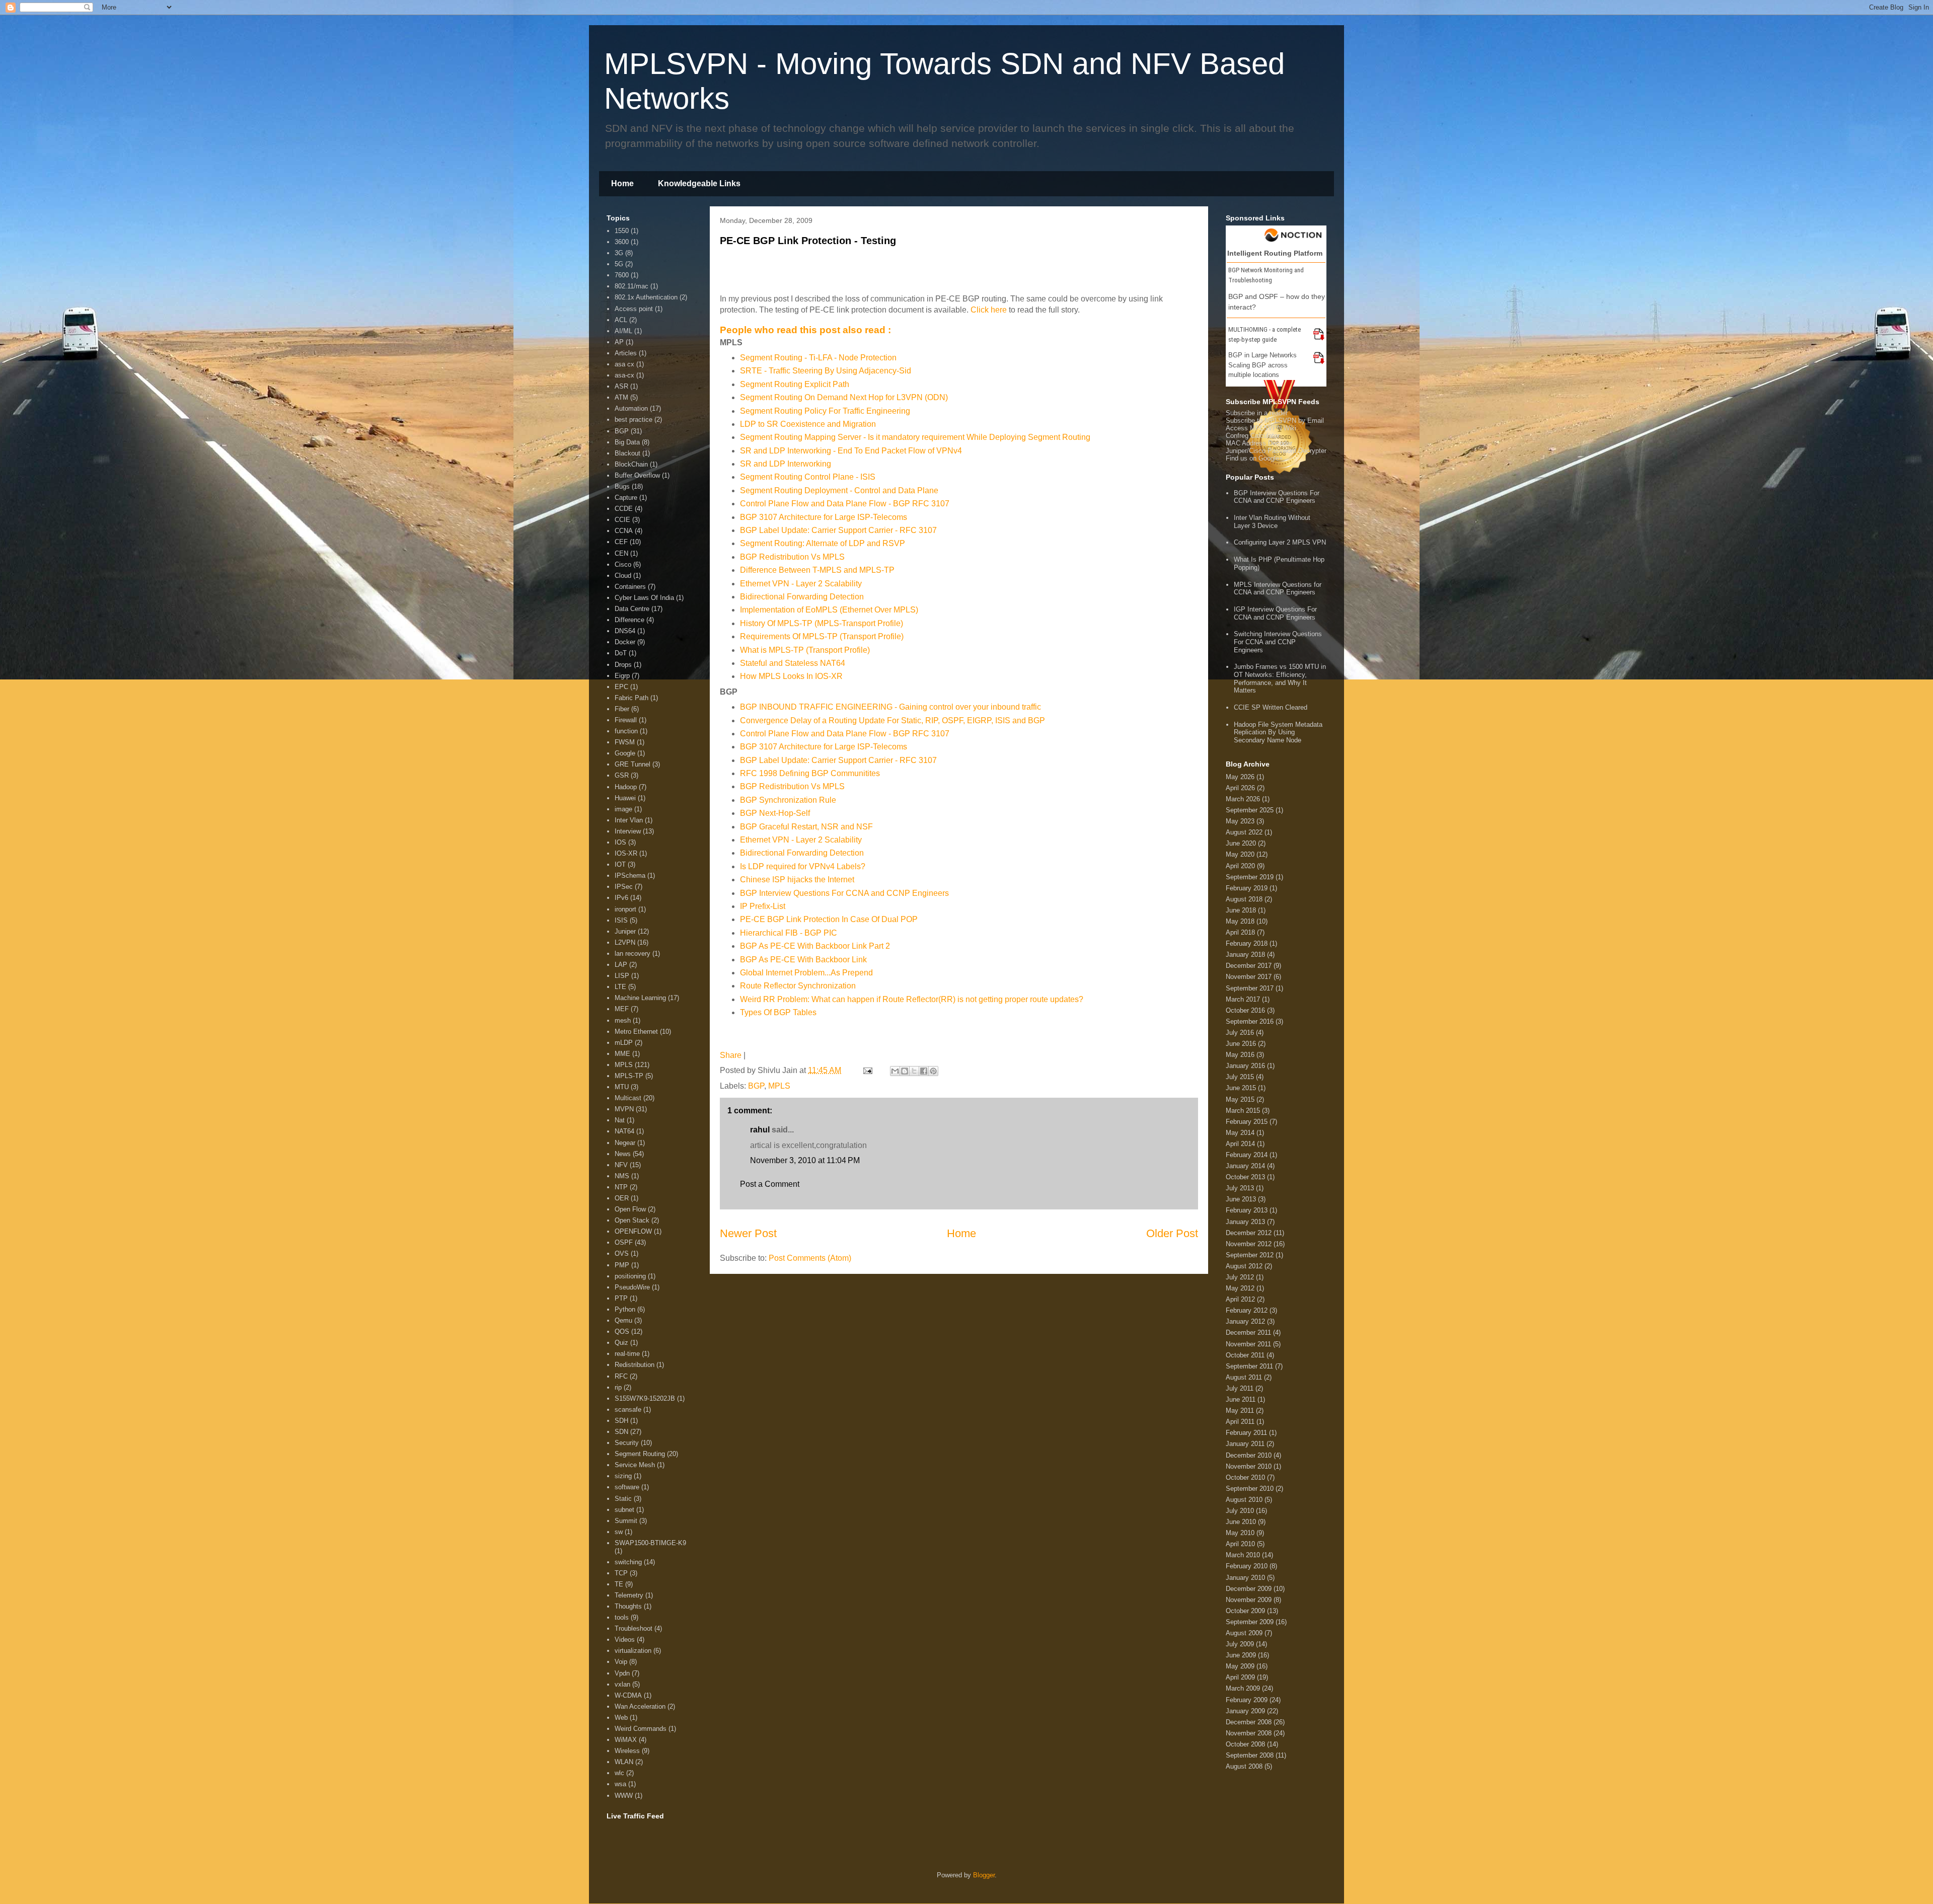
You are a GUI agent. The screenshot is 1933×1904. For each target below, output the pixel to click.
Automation (631, 408)
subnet (624, 1510)
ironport (625, 909)
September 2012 (1250, 1255)
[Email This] (895, 1071)
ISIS (621, 920)
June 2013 (1241, 1199)
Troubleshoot (634, 1628)
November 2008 (1249, 1733)
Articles (626, 353)
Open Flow (630, 1209)
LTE (620, 987)
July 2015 (1240, 1077)
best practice (634, 420)
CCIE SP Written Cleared (1271, 707)
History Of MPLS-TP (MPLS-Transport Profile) (822, 623)
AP (619, 342)
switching (628, 1562)
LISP (622, 976)
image (623, 809)
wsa (620, 1784)
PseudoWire (632, 1287)
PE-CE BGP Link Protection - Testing (808, 241)
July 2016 (1240, 1033)
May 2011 (1240, 1411)
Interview (628, 831)
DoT (621, 653)
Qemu (623, 1320)
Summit (626, 1521)
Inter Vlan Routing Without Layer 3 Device (1272, 522)
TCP (621, 1573)
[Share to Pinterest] (933, 1071)
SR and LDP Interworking (786, 464)
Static (623, 1499)
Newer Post (748, 1233)
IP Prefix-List (763, 906)
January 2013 (1245, 1222)
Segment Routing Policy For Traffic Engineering (825, 411)
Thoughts (628, 1606)
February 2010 (1247, 1566)
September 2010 (1250, 1489)
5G (619, 264)
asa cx (624, 364)
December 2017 (1249, 966)
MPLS (779, 1086)
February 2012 (1247, 1310)
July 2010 (1240, 1511)
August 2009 (1244, 1633)
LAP (621, 965)
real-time (627, 1354)
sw (619, 1532)
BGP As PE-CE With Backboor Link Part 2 (815, 946)
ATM (621, 397)
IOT (620, 864)
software (627, 1487)
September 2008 (1250, 1755)
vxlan (622, 1684)
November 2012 (1249, 1244)
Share (731, 1055)
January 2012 (1245, 1321)
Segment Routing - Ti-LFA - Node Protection (818, 358)
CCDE (624, 509)
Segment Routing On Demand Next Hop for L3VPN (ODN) (844, 397)
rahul (760, 1130)
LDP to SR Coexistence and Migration (808, 424)
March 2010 (1243, 1555)
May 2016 (1240, 1055)
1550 (622, 231)
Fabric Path (631, 698)
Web (621, 1718)
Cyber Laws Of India (644, 598)
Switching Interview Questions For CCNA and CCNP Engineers (1278, 642)
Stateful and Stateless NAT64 (793, 663)
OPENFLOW (633, 1231)
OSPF (624, 1242)
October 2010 (1245, 1477)
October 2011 (1245, 1355)
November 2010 (1249, 1466)
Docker (625, 642)
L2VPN (625, 942)
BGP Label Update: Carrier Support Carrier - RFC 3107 (838, 530)
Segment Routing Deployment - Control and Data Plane (839, 490)
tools (622, 1617)
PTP (621, 1298)
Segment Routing (640, 1454)
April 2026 (1240, 788)
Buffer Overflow (637, 475)
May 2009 (1240, 1666)
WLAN (624, 1762)
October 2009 (1245, 1611)
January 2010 (1245, 1578)
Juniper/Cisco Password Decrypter (1276, 451)
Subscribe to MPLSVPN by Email (1275, 421)
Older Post (1172, 1233)
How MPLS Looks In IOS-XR (791, 676)
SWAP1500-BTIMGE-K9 (650, 1543)
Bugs (622, 486)
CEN (621, 553)
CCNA (624, 531)
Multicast (628, 1098)
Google (625, 753)
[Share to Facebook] (924, 1071)
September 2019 (1250, 877)
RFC (621, 1376)
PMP (622, 1265)
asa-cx (624, 375)
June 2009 (1241, 1655)
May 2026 (1240, 777)
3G (619, 253)
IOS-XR (626, 853)
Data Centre (632, 609)
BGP (756, 1086)
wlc (619, 1773)
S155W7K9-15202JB (645, 1398)
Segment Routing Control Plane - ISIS (808, 477)
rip (618, 1387)
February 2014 (1247, 1155)
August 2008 (1244, 1766)
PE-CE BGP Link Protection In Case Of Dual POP (829, 919)
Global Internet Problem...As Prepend (806, 973)
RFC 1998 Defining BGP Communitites (810, 773)
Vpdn (622, 1673)
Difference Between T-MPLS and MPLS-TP (817, 570)
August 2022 (1244, 832)
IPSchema (630, 875)
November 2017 (1249, 977)
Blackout (627, 453)
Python (625, 1309)
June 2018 (1241, 910)
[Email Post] (867, 1070)
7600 (622, 275)
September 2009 (1250, 1622)
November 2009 (1249, 1600)
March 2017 (1243, 999)
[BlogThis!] (905, 1071)
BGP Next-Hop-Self (775, 813)
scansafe (628, 1410)
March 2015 (1243, 1111)
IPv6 (621, 898)
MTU (622, 1087)
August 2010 (1244, 1500)
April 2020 (1240, 866)
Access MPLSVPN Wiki (1261, 428)
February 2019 (1247, 888)
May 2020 (1240, 854)
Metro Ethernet (636, 1032)
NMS (622, 1176)
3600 (622, 242)
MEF (622, 1009)
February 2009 (1247, 1700)
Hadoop (626, 787)
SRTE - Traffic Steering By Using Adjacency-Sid (826, 371)
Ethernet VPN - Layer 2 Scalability (801, 584)
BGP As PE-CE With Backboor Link (803, 960)
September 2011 (1249, 1366)
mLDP (624, 1043)
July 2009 (1240, 1644)
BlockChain (631, 464)
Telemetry (629, 1595)
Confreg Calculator (1253, 436)
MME (622, 1054)
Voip (621, 1662)
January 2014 (1245, 1166)
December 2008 (1249, 1722)
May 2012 (1240, 1288)
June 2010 (1241, 1522)
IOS (620, 842)
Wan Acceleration (640, 1706)
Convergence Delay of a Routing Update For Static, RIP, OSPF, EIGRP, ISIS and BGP (893, 720)
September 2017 (1250, 988)
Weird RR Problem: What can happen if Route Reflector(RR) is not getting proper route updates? (912, 999)
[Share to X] (914, 1071)
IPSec (624, 887)
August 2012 (1244, 1266)
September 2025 (1250, 810)
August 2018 (1244, 899)
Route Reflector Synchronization (798, 986)
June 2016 (1241, 1044)
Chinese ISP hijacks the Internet (797, 880)
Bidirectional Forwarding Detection (802, 597)
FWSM (625, 742)
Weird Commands (641, 1729)
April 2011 (1240, 1422)
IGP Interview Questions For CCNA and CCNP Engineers (1275, 613)
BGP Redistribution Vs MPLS (792, 557)
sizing (623, 1476)
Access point (634, 309)
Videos (625, 1640)
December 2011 (1248, 1332)
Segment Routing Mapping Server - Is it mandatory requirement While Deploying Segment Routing (915, 437)
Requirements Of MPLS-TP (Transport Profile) (822, 636)
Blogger (984, 1875)
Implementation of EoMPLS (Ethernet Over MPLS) (829, 610)
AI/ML (623, 331)
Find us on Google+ (1254, 458)
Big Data (627, 442)
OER (622, 1198)
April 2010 (1240, 1544)
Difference (629, 620)
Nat (620, 1120)
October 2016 (1245, 1010)
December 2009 (1249, 1589)
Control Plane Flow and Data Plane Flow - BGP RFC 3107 (845, 504)
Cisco (623, 564)
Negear (625, 1143)
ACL (621, 320)
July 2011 (1240, 1388)
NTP (621, 1187)
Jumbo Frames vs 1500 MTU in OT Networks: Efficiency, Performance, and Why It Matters (1280, 678)
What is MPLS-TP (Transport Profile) (805, 650)
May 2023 (1240, 821)
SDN (621, 1432)
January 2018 (1245, 955)
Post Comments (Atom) (810, 1258)
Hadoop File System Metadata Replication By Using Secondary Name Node (1278, 732)
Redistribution (635, 1365)
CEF (621, 542)
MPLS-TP (629, 1076)
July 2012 (1240, 1277)
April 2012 (1240, 1299)
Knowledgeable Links (699, 183)
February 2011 (1246, 1433)
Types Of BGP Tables (778, 1012)
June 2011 (1241, 1399)
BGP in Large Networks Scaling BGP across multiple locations (1262, 365)
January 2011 (1245, 1444)
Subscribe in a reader (1257, 413)
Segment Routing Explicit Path (795, 384)
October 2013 (1245, 1177)
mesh (623, 1020)
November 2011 (1248, 1344)
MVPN (624, 1109)
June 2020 (1241, 843)
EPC (621, 687)
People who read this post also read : (805, 330)
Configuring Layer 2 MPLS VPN (1280, 542)
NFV (621, 1165)
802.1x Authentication (646, 297)
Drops (623, 665)
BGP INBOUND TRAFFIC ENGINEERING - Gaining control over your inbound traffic (890, 707)
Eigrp (622, 676)
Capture (626, 498)
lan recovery (633, 954)
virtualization (633, 1651)
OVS (622, 1253)
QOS (622, 1331)
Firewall (626, 720)
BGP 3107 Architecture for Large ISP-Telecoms (824, 517)
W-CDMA (628, 1695)
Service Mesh (635, 1465)
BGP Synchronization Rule (788, 800)
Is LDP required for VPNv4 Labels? (803, 866)
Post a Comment (770, 1184)
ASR (621, 386)
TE (619, 1584)
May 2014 (1240, 1133)
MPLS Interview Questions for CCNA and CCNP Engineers (1278, 589)
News (623, 1154)
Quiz (621, 1343)
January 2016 (1245, 1066)
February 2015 (1247, 1122)
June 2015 (1241, 1088)
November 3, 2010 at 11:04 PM (805, 1160)
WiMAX (626, 1740)
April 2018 (1240, 932)
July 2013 (1240, 1188)
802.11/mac (631, 286)
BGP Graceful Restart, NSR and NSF (806, 827)
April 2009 (1240, 1677)
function (626, 731)
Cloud (623, 576)
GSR (622, 775)
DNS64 (625, 631)
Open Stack (632, 1220)
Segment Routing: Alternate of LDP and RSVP (823, 543)
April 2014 (1240, 1144)
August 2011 (1244, 1377)
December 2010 (1249, 1455)
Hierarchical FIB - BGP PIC (789, 933)
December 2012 (1249, 1233)
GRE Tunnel (633, 764)
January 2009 (1245, 1711)
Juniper (625, 931)
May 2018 (1240, 921)
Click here (989, 310)
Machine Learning (640, 998)
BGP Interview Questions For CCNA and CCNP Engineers (844, 893)
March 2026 (1243, 799)
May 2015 (1240, 1099)
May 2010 (1240, 1533)
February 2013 (1247, 1210)
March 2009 (1243, 1688)
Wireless (627, 1751)
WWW (624, 1796)
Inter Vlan (629, 820)
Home (622, 183)
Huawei (625, 798)
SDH (621, 1421)
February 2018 (1247, 943)
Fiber (622, 709)
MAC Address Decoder (1259, 443)
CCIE (622, 520)
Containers (630, 587)
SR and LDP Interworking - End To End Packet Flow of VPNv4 (851, 451)
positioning (630, 1276)
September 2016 (1250, 1021)
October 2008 (1245, 1744)
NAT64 (624, 1131)
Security (627, 1443)
